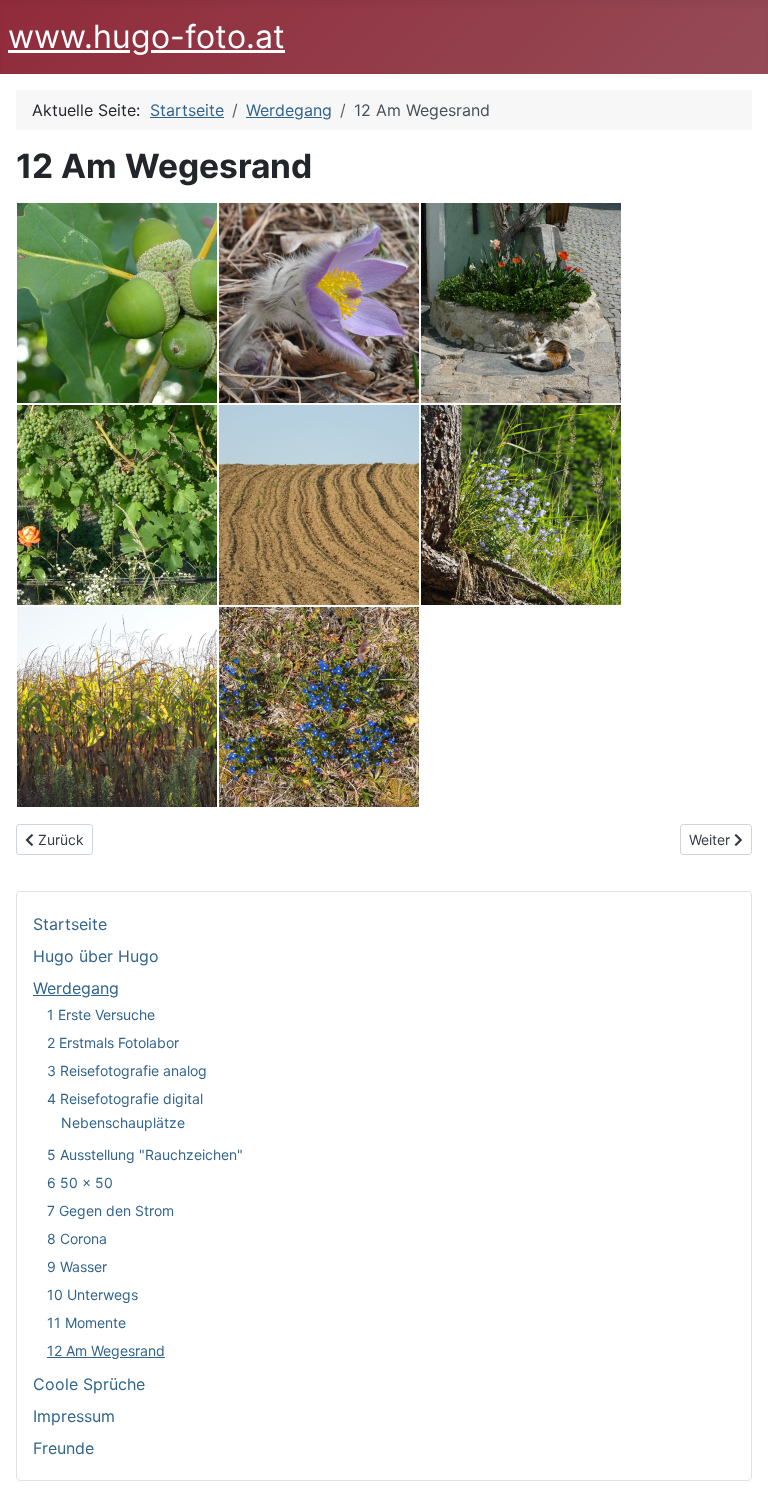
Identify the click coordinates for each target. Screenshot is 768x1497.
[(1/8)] (117, 303)
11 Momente (86, 1322)
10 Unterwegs (92, 1294)
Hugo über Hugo (96, 956)
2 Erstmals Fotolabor (113, 1042)
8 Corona (77, 1238)
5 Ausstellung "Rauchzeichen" (145, 1154)
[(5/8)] (319, 505)
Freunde (63, 1448)
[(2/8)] (319, 303)
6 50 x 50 (80, 1182)
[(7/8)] (117, 707)
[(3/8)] (521, 303)
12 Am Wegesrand (106, 1350)
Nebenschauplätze (123, 1122)
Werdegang (76, 988)
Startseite (70, 924)
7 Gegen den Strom (110, 1210)
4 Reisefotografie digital (125, 1098)
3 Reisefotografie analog (127, 1070)
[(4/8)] (117, 505)
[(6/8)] (521, 505)
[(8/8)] (319, 707)
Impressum (74, 1416)
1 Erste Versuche (101, 1014)
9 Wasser (77, 1266)
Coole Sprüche (89, 1384)
